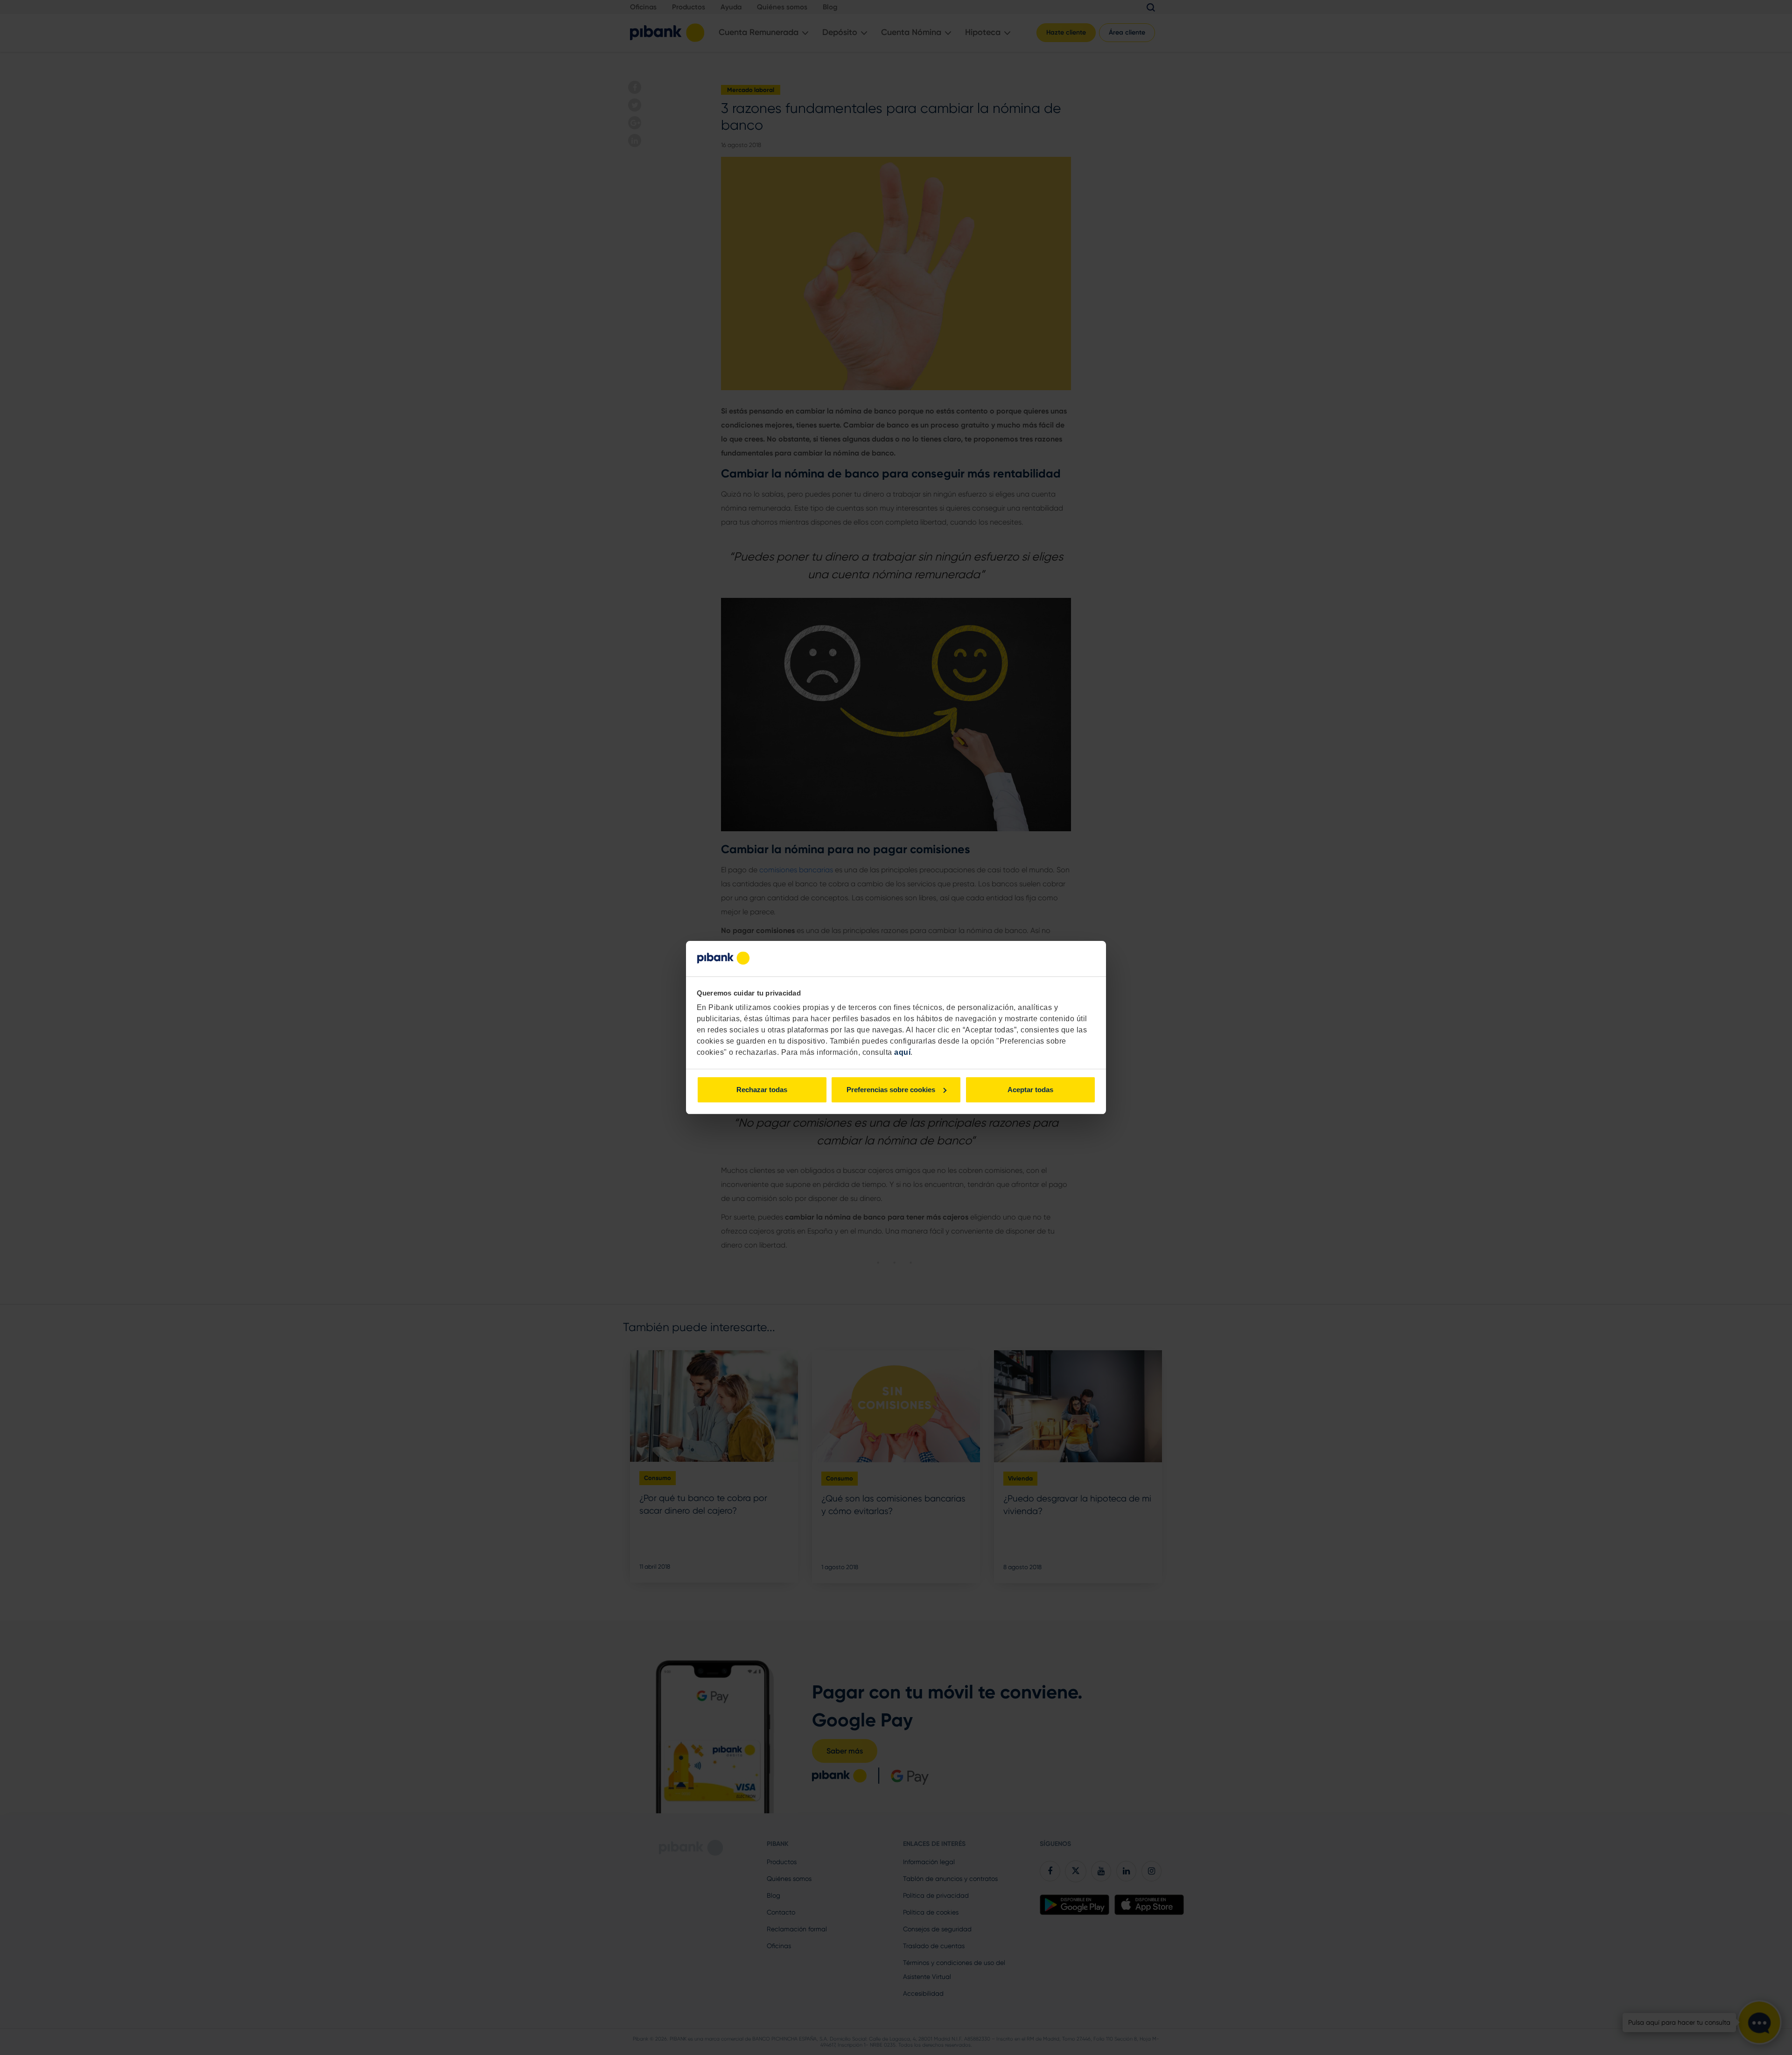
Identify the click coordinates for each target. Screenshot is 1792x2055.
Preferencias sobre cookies (891, 1090)
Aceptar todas (1030, 1090)
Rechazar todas (762, 1090)
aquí (902, 1052)
